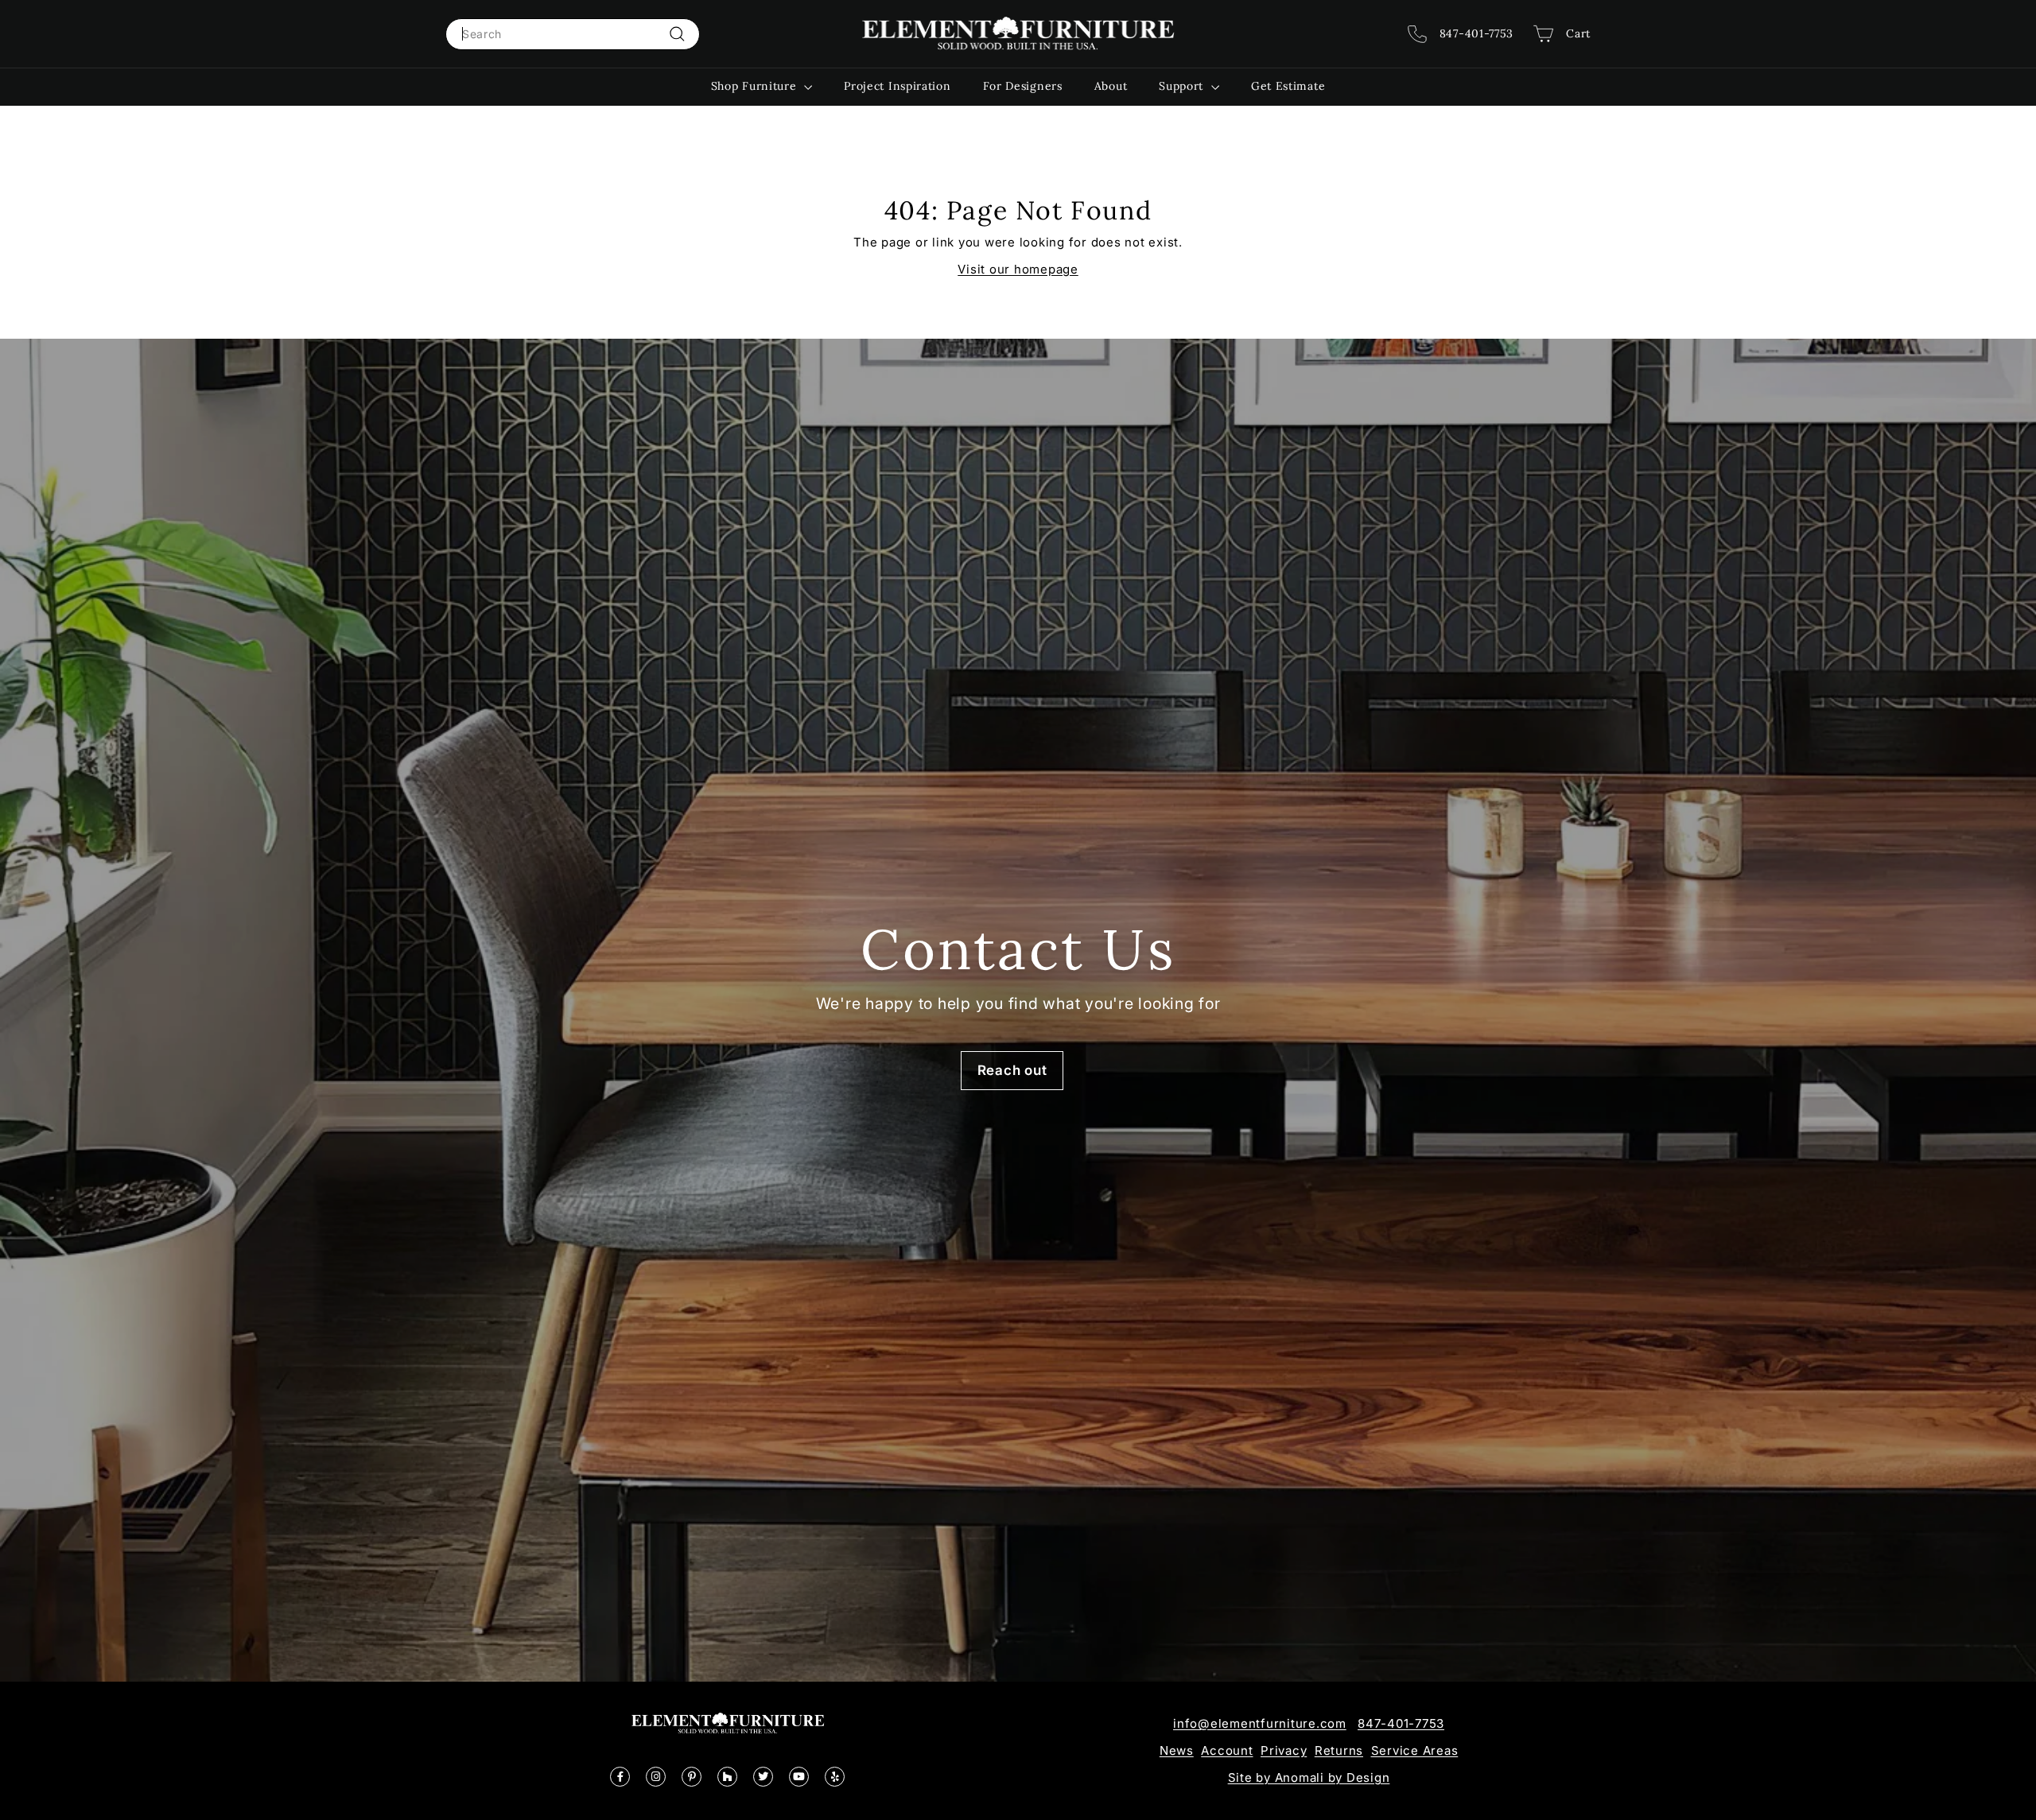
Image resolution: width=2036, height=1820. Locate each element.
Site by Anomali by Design (1309, 1777)
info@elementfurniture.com (1260, 1723)
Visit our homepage (1018, 269)
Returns (1339, 1750)
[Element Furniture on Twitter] (763, 1777)
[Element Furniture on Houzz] (727, 1777)
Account (1227, 1750)
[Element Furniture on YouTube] (799, 1777)
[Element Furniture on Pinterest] (692, 1777)
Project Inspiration (897, 86)
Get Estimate (1288, 86)
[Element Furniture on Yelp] (835, 1777)
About (1111, 86)
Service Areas (1415, 1750)
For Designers (1023, 86)
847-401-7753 (1401, 1723)
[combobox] (573, 34)
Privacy (1284, 1750)
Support (1183, 86)
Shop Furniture (756, 86)
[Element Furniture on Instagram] (656, 1777)
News (1177, 1750)
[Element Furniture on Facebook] (620, 1777)
